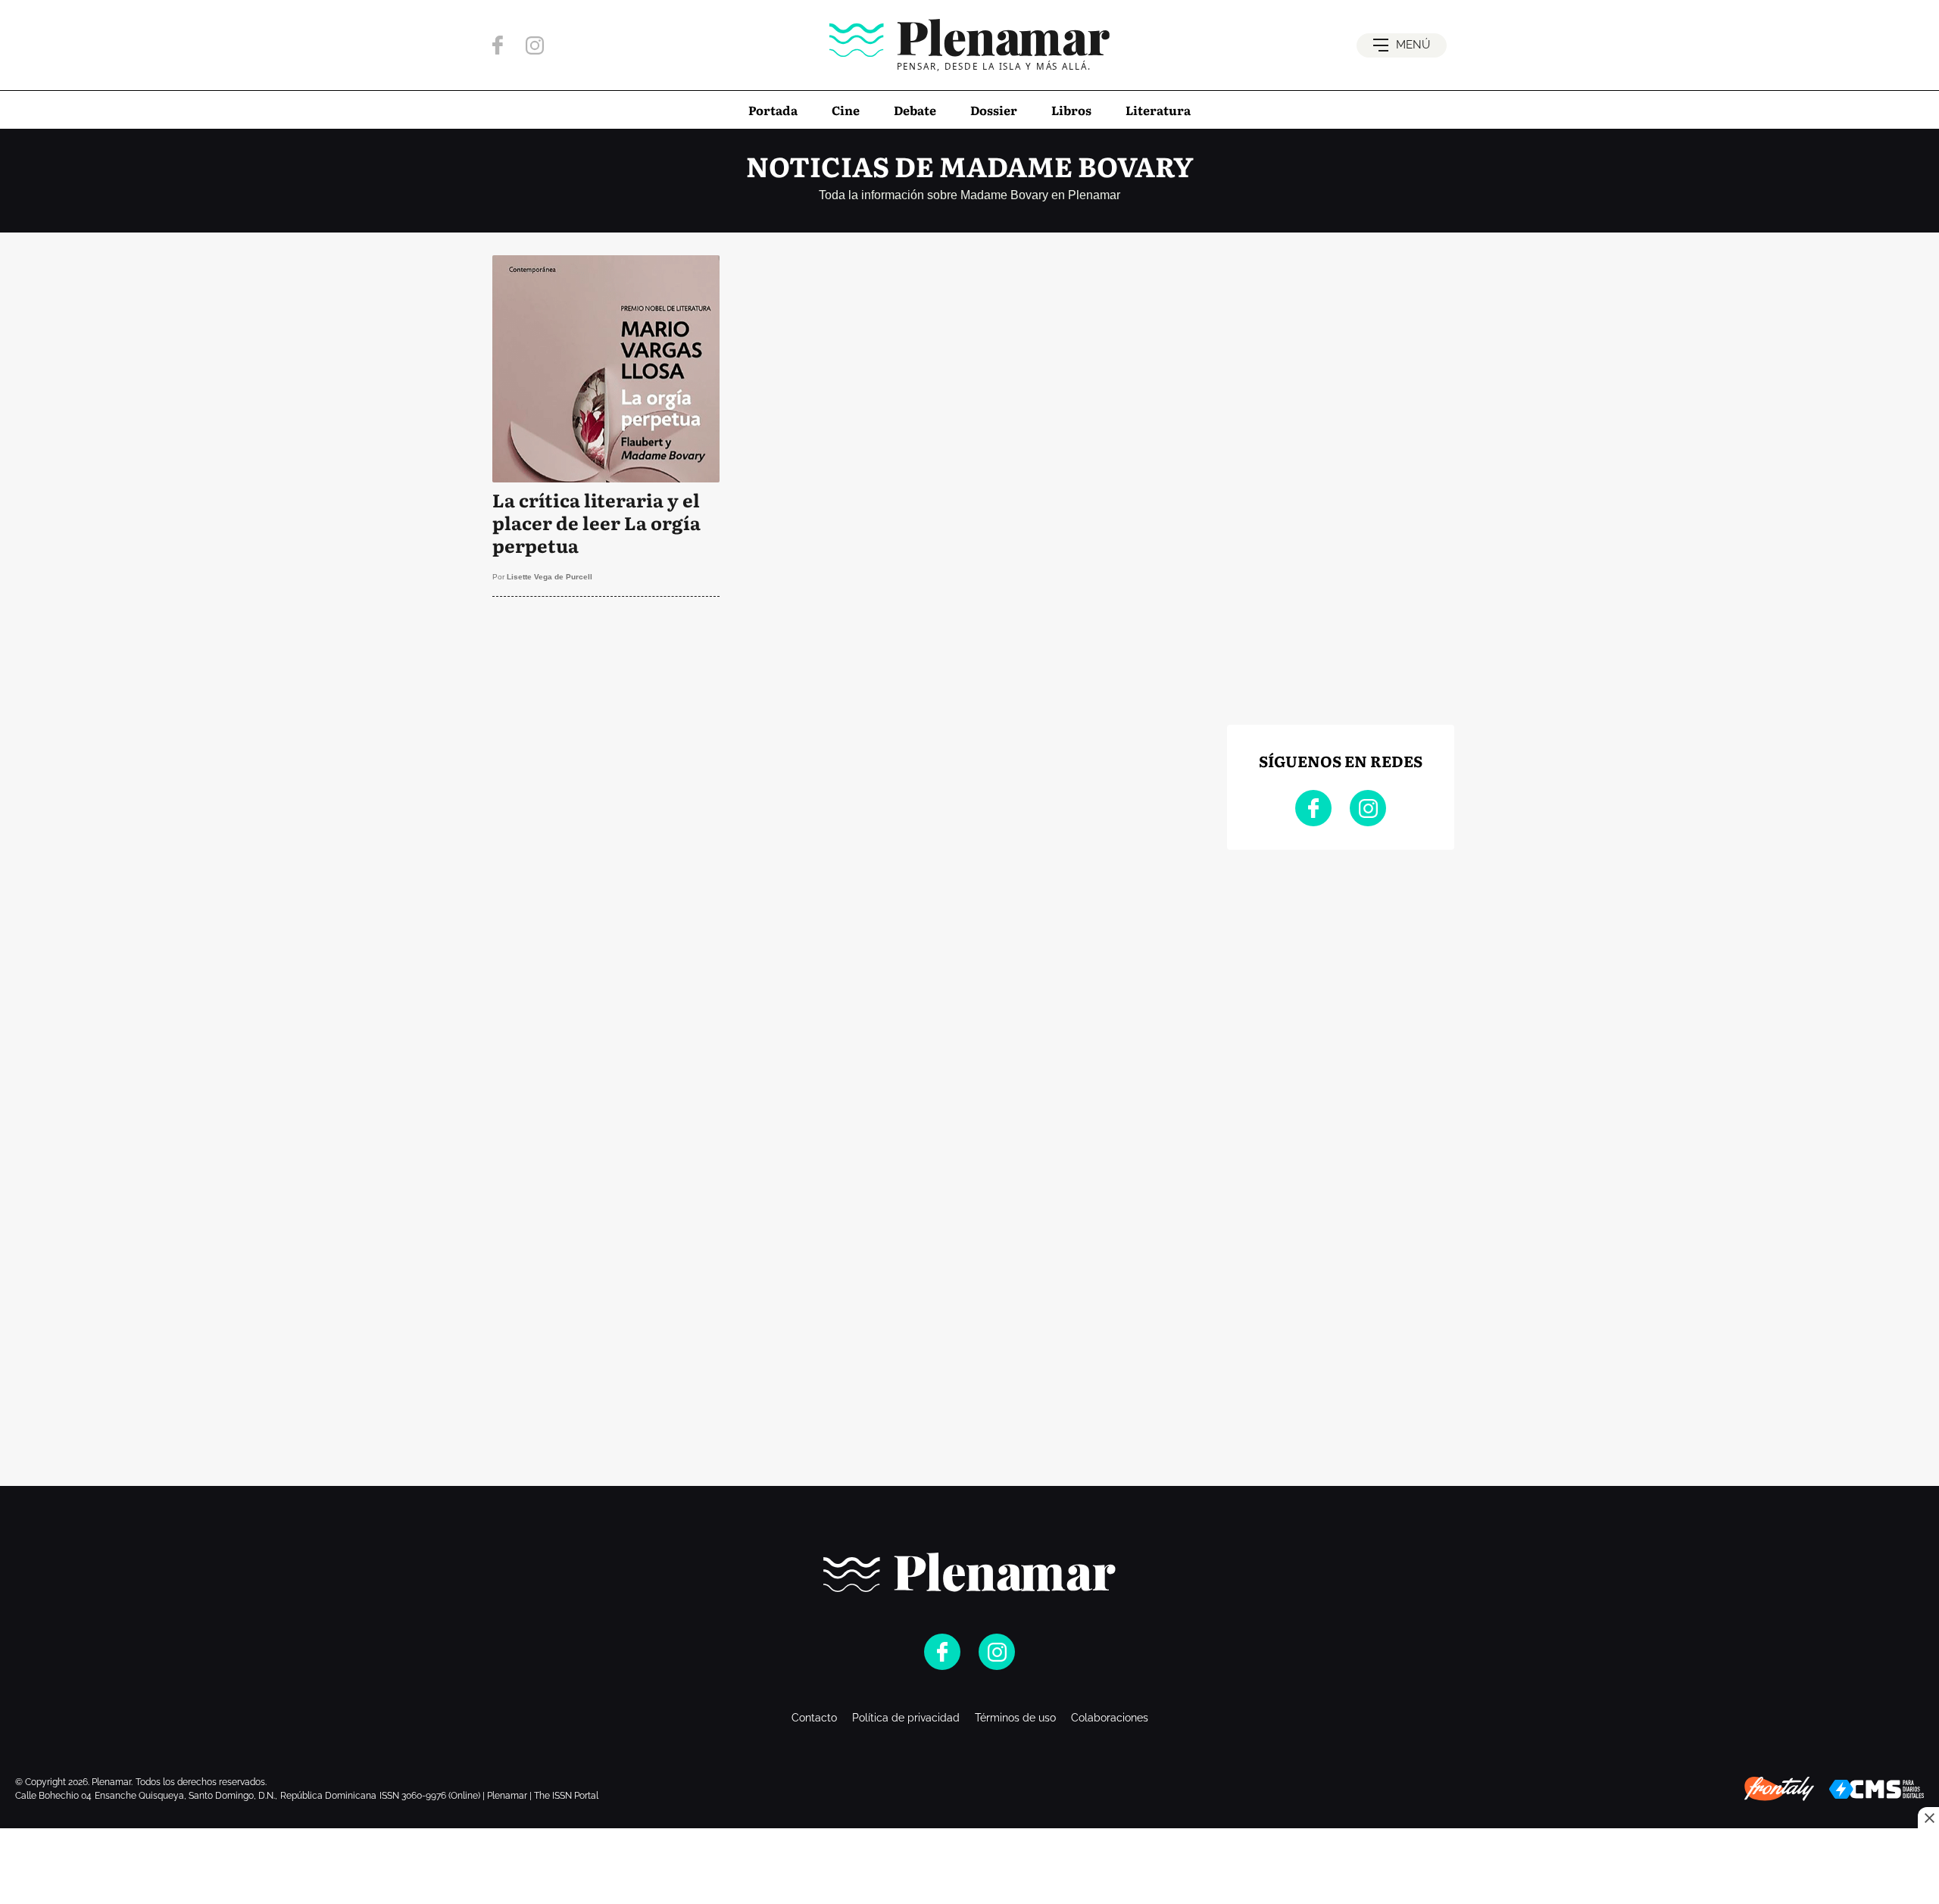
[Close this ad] (1928, 1818)
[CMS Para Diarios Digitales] (1877, 1789)
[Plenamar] (969, 1572)
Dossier (994, 110)
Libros (1071, 110)
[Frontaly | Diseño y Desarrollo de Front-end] (1779, 1789)
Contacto (814, 1718)
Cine (846, 110)
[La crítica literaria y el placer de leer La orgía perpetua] (606, 426)
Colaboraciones (1110, 1718)
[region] (848, 669)
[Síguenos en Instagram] (535, 45)
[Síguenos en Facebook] (498, 45)
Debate (915, 110)
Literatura (1158, 110)
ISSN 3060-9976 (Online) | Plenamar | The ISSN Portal (489, 1796)
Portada (773, 110)
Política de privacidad (906, 1718)
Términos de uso (1015, 1718)
